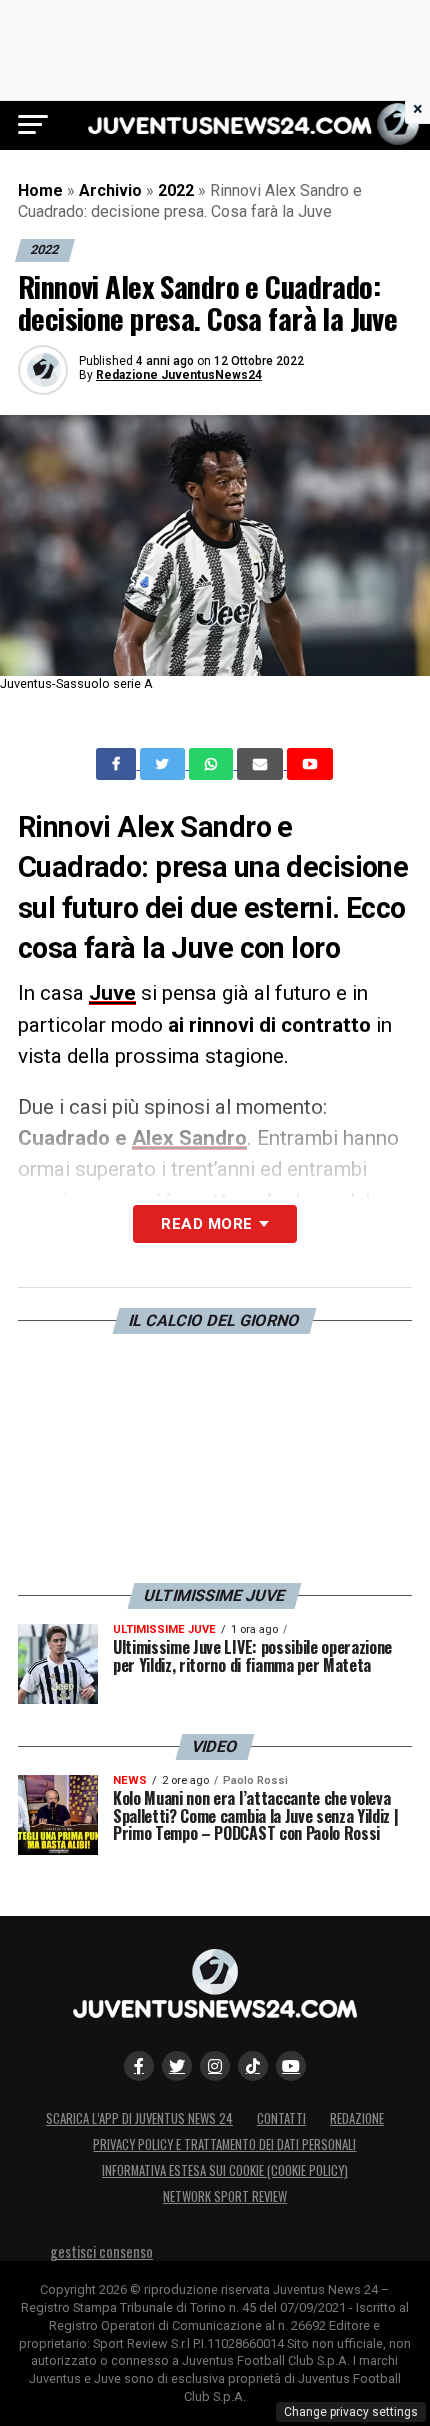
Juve (112, 993)
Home (40, 190)
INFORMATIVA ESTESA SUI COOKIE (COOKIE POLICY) (225, 2170)
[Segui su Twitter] (177, 2066)
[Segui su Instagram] (215, 2066)
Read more (206, 1224)
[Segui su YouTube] (291, 2066)
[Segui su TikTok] (253, 2066)
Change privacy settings (351, 2412)
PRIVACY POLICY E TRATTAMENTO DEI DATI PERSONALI (224, 2144)
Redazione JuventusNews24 (179, 375)
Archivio (110, 190)
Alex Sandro (189, 1138)
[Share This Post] (213, 764)
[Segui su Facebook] (139, 2066)
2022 (176, 190)
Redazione (357, 2118)
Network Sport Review (225, 2196)
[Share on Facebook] (118, 764)
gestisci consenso (101, 2251)
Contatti (281, 2118)
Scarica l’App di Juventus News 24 (139, 2118)
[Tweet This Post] (164, 764)
